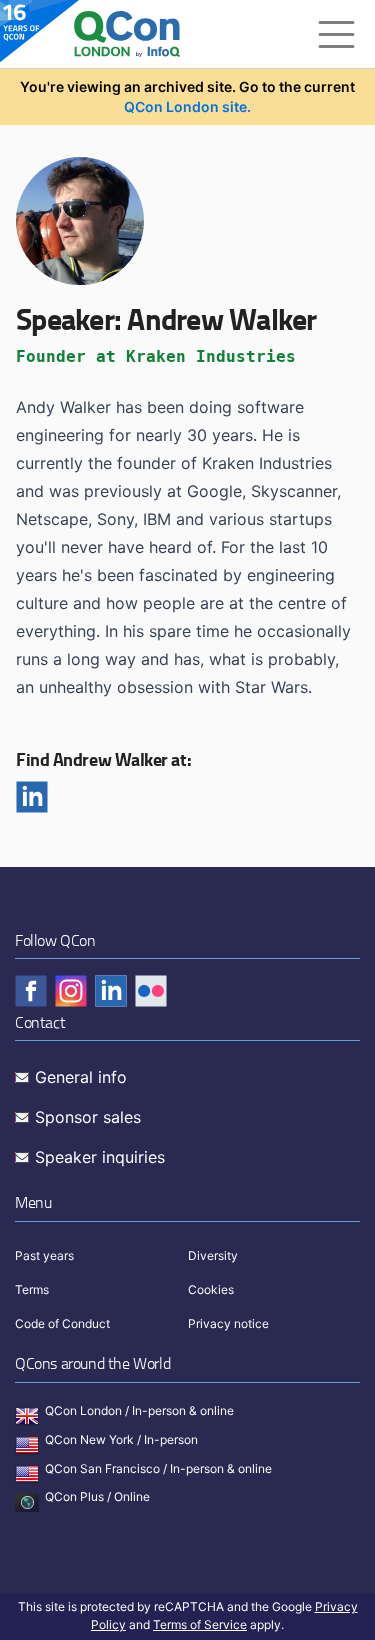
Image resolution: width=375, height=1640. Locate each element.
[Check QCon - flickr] (151, 991)
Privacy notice (228, 1323)
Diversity (213, 1255)
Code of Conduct (62, 1323)
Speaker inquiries (100, 1157)
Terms (32, 1289)
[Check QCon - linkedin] (111, 991)
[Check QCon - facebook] (31, 991)
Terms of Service (200, 1624)
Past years (44, 1255)
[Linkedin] (32, 797)
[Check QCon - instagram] (71, 991)
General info (81, 1077)
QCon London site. (187, 106)
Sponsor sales (88, 1117)
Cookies (211, 1289)
